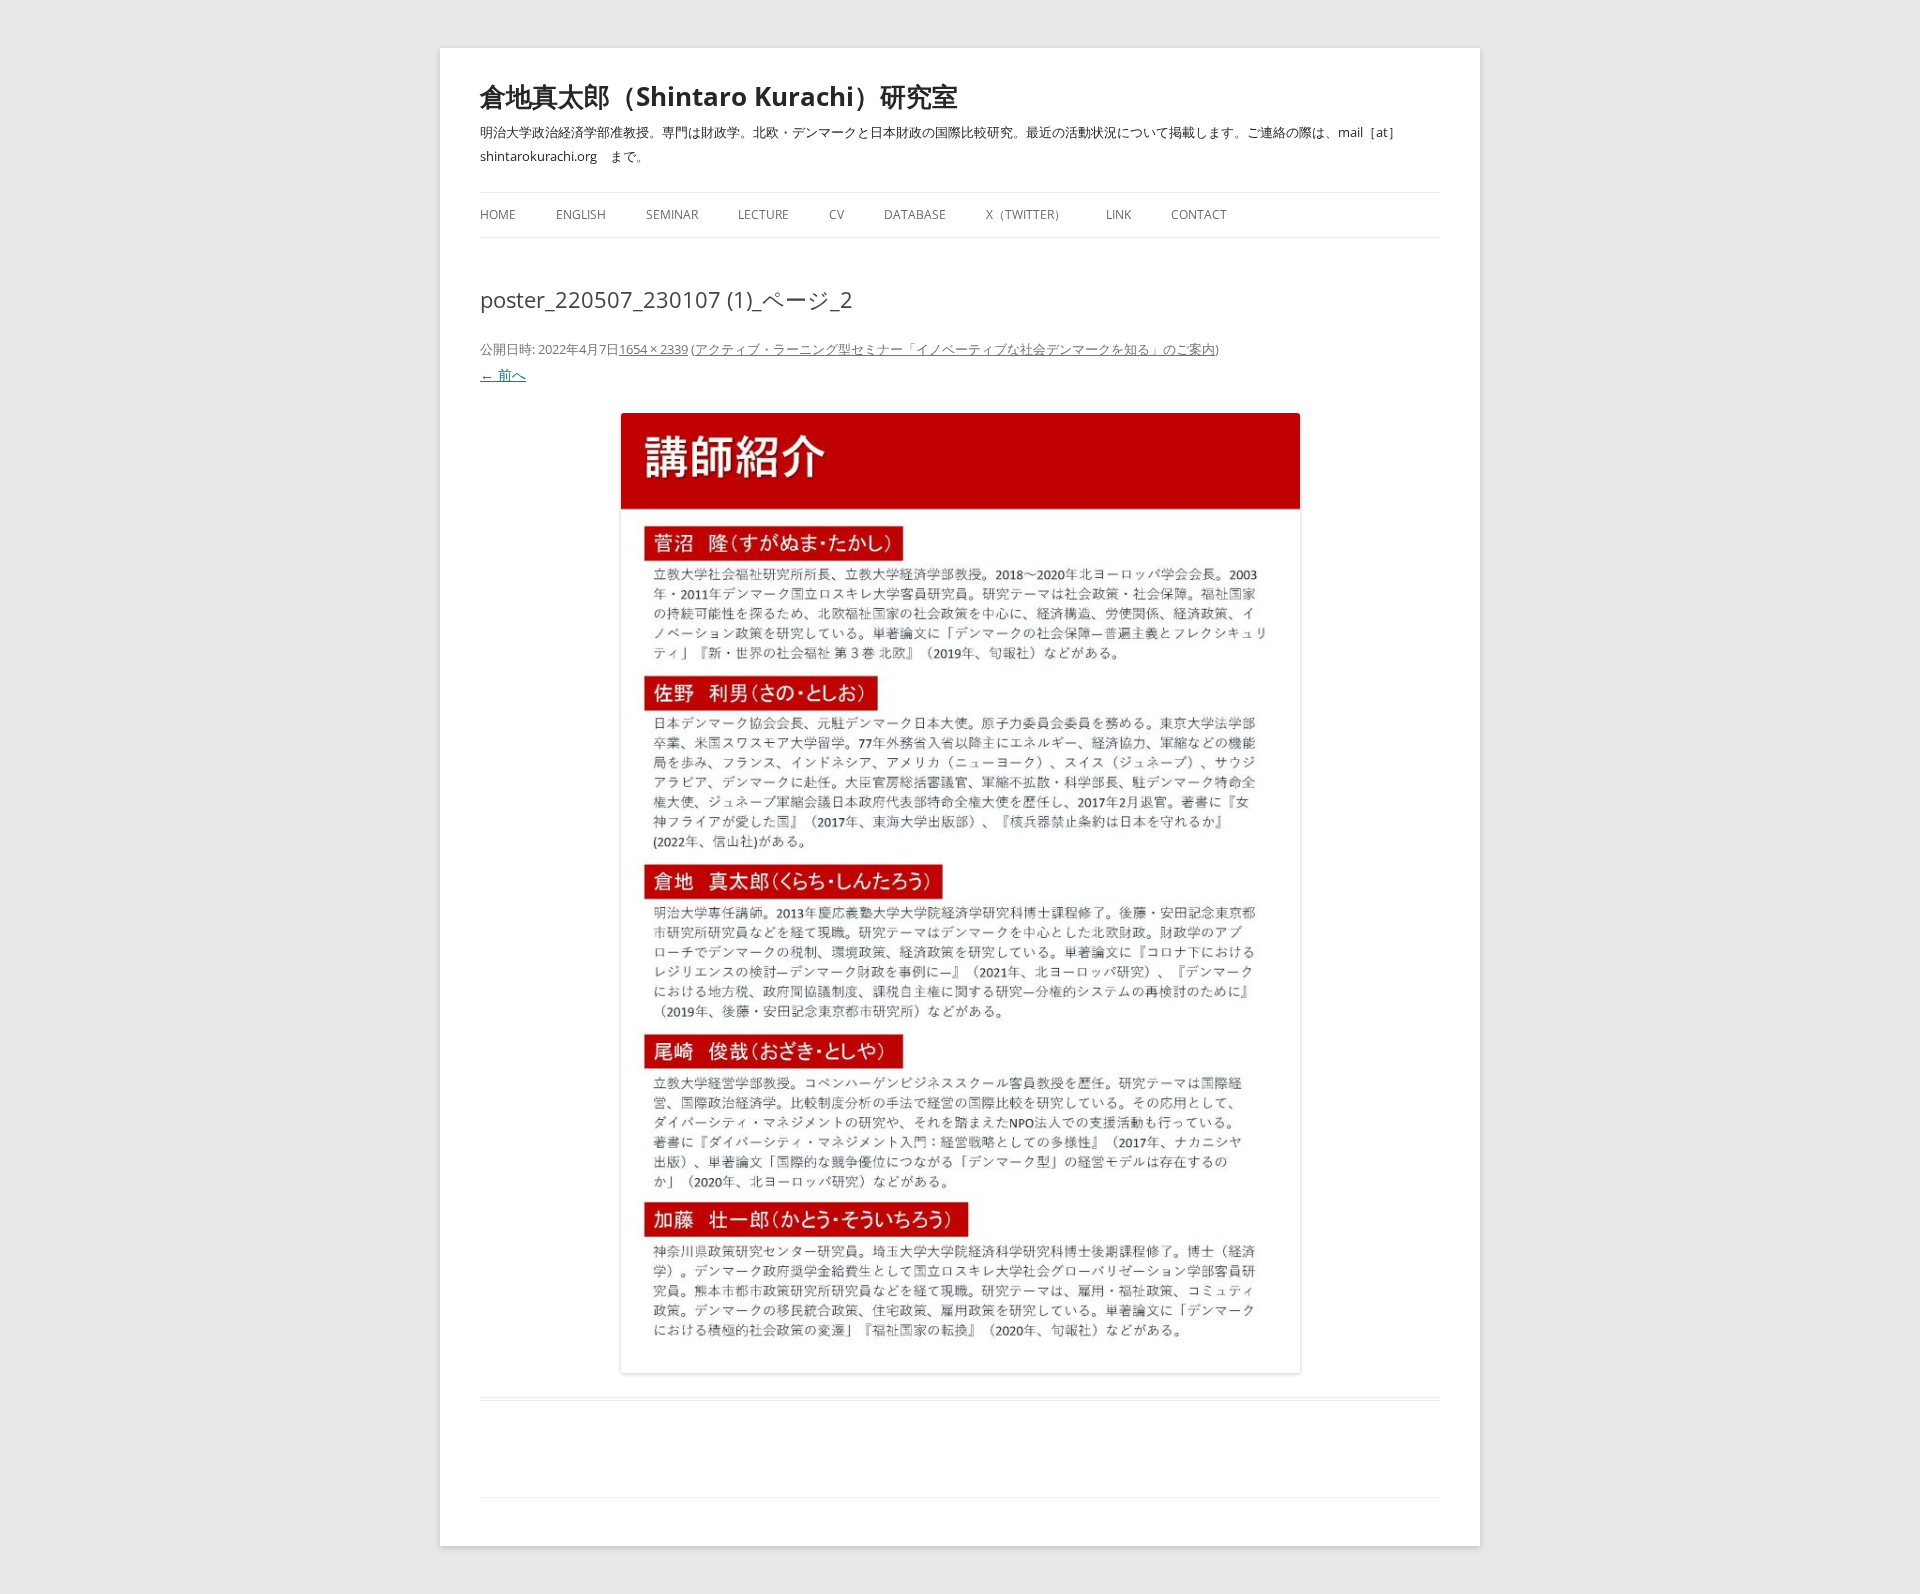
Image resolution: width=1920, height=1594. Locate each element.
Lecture (763, 214)
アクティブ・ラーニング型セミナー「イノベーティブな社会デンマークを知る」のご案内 (955, 349)
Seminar (672, 214)
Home (498, 214)
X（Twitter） (1026, 214)
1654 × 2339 (653, 349)
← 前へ (503, 374)
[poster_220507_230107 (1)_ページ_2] (960, 893)
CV (836, 214)
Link (1118, 214)
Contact (1199, 214)
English (581, 214)
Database (915, 214)
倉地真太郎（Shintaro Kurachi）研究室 (719, 96)
